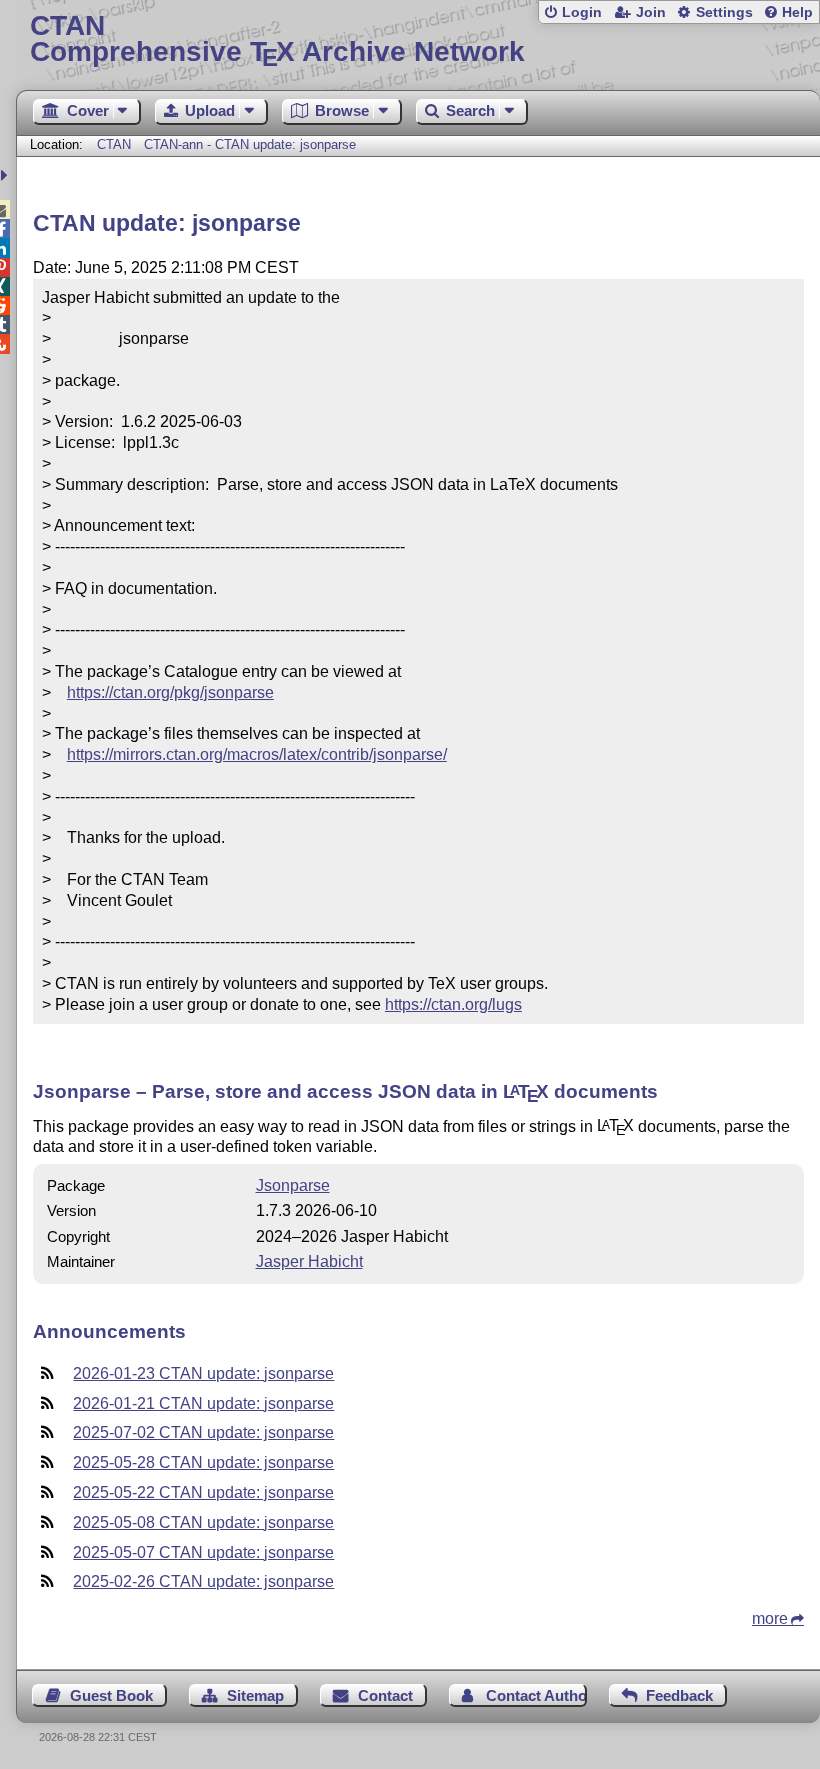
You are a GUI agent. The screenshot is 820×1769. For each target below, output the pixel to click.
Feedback (679, 1695)
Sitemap (255, 1695)
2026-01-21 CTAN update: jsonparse (203, 1403)
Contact (385, 1695)
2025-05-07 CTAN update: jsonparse (203, 1552)
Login (582, 12)
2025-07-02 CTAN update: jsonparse (203, 1432)
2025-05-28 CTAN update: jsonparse (203, 1462)
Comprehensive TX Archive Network (277, 39)
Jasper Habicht (309, 1261)
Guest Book (111, 1695)
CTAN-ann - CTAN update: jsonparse (250, 144)
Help (797, 12)
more (770, 1618)
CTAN (114, 144)
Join (651, 12)
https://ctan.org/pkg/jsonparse (170, 692)
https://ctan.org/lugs (453, 1004)
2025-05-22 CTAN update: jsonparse (203, 1492)
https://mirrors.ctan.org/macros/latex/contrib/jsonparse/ (257, 754)
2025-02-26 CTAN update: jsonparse (203, 1581)
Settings (724, 12)
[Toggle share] (6, 175)
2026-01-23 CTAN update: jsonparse (203, 1373)
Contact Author (536, 1695)
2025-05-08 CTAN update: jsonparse (203, 1522)
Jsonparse (293, 1185)
